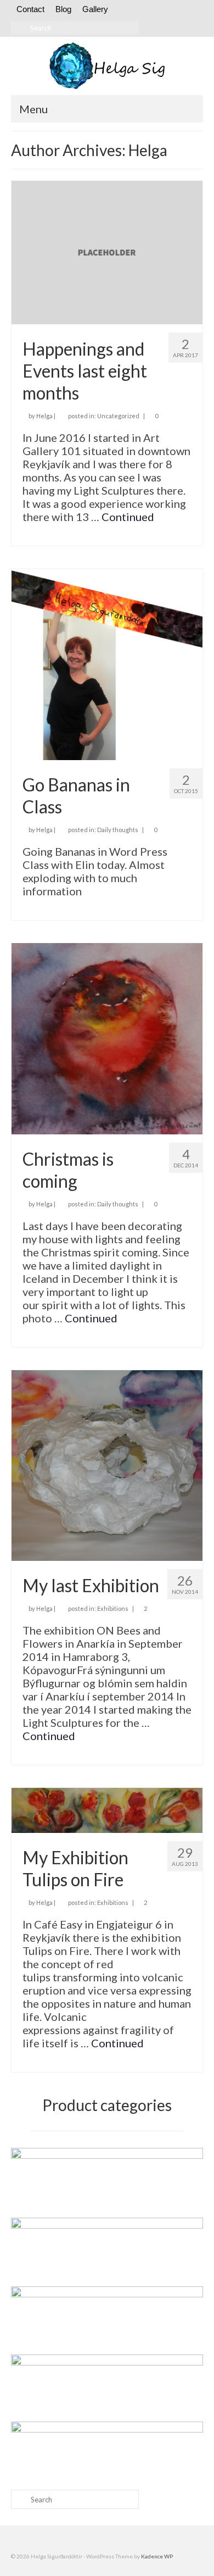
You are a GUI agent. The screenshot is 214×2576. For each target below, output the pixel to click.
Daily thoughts (118, 830)
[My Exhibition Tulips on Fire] (107, 1809)
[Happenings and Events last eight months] (107, 251)
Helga (44, 416)
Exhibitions (113, 1608)
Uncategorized (118, 416)
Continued (128, 517)
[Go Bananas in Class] (107, 663)
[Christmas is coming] (107, 1037)
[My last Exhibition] (107, 1464)
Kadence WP (157, 2556)
